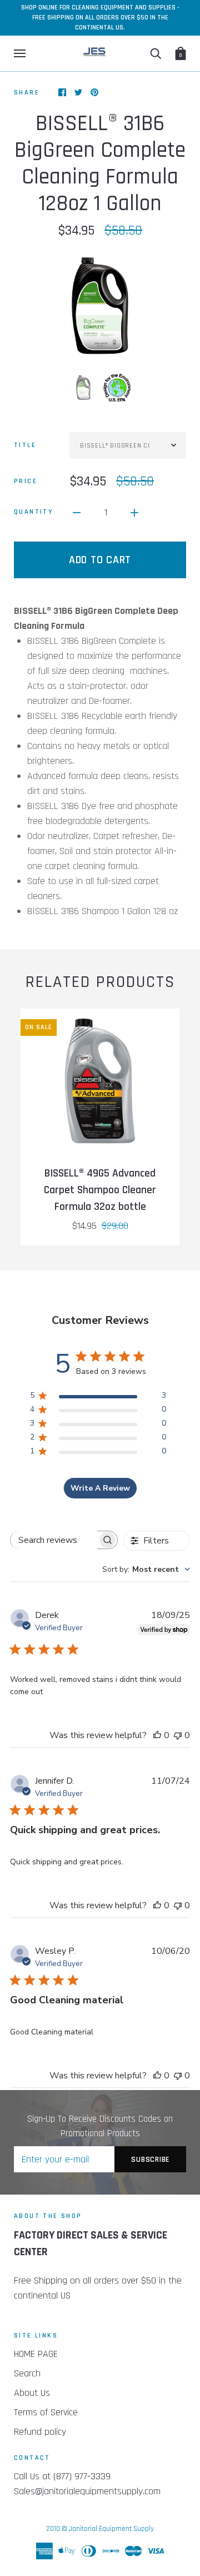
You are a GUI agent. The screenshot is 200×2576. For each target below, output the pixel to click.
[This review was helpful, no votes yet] (157, 1735)
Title (25, 445)
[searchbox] (54, 1540)
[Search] (156, 53)
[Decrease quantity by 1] (77, 512)
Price (26, 481)
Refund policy (40, 2432)
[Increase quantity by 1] (134, 512)
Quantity (33, 512)
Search (27, 2373)
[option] (100, 306)
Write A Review (100, 1488)
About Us (32, 2393)
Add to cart (100, 560)
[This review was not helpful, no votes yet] (178, 1735)
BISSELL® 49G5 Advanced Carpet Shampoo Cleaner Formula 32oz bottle (100, 1190)
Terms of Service (46, 2412)
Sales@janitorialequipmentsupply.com (87, 2491)
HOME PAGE (36, 2354)
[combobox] (146, 1569)
